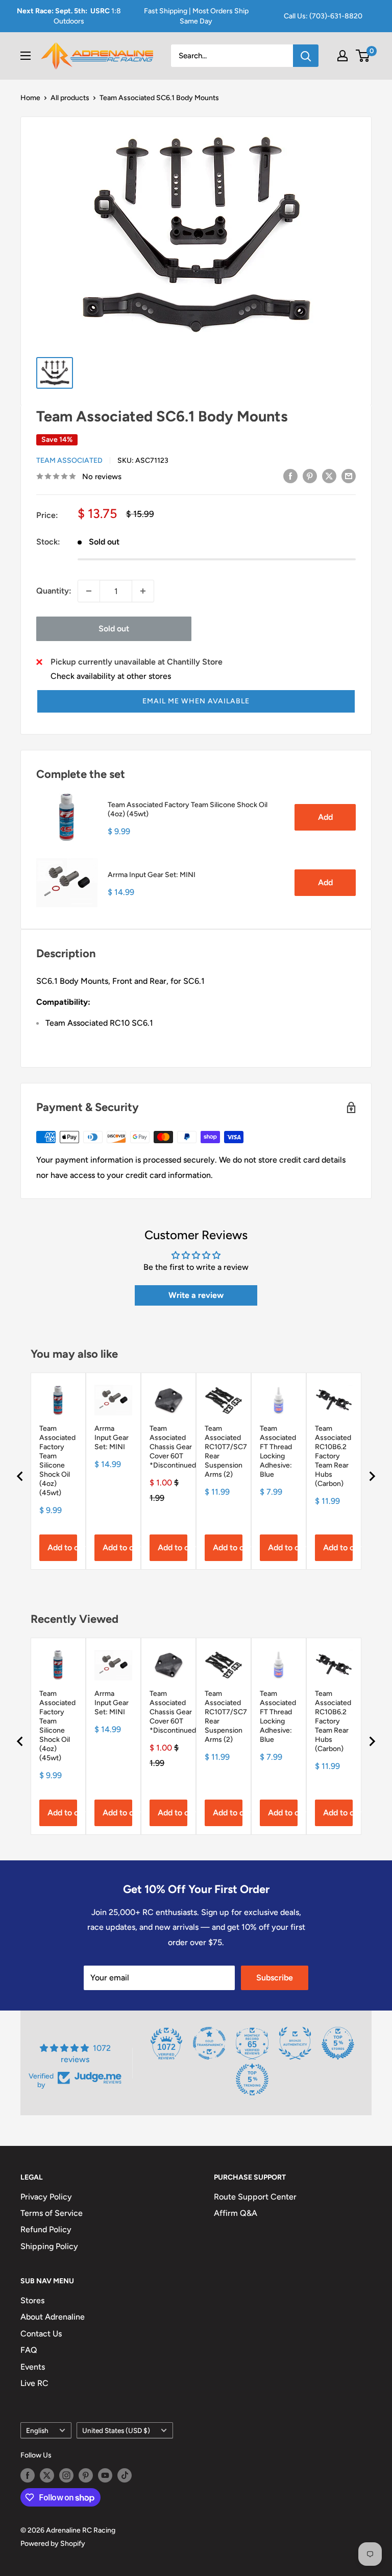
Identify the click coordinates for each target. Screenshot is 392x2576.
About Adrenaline (53, 2317)
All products (70, 98)
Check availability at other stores (111, 676)
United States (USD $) (116, 2430)
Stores (32, 2300)
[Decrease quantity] (89, 591)
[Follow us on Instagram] (66, 2475)
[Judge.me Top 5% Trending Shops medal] (252, 2079)
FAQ (29, 2350)
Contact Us (41, 2334)
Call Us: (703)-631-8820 (323, 16)
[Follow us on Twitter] (47, 2475)
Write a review (196, 1295)
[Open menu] (26, 56)
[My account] (342, 56)
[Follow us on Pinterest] (86, 2475)
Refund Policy (46, 2229)
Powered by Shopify (53, 2544)
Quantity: (54, 591)
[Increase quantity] (143, 591)
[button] (196, 701)
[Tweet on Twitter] (329, 476)
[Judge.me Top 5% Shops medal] (338, 2043)
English (37, 2430)
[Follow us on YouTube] (105, 2475)
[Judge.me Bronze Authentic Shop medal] (295, 2043)
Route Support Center (255, 2197)
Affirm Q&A (236, 2213)
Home (30, 98)
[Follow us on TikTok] (125, 2475)
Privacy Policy (46, 2197)
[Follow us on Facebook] (28, 2475)
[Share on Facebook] (290, 476)
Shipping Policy (49, 2246)
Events (33, 2367)
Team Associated (69, 460)
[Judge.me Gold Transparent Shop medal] (209, 2043)
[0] (363, 56)
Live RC (34, 2383)
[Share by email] (349, 476)
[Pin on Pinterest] (310, 476)
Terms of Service (52, 2213)
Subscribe (275, 1978)
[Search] (306, 56)
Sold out (114, 629)
